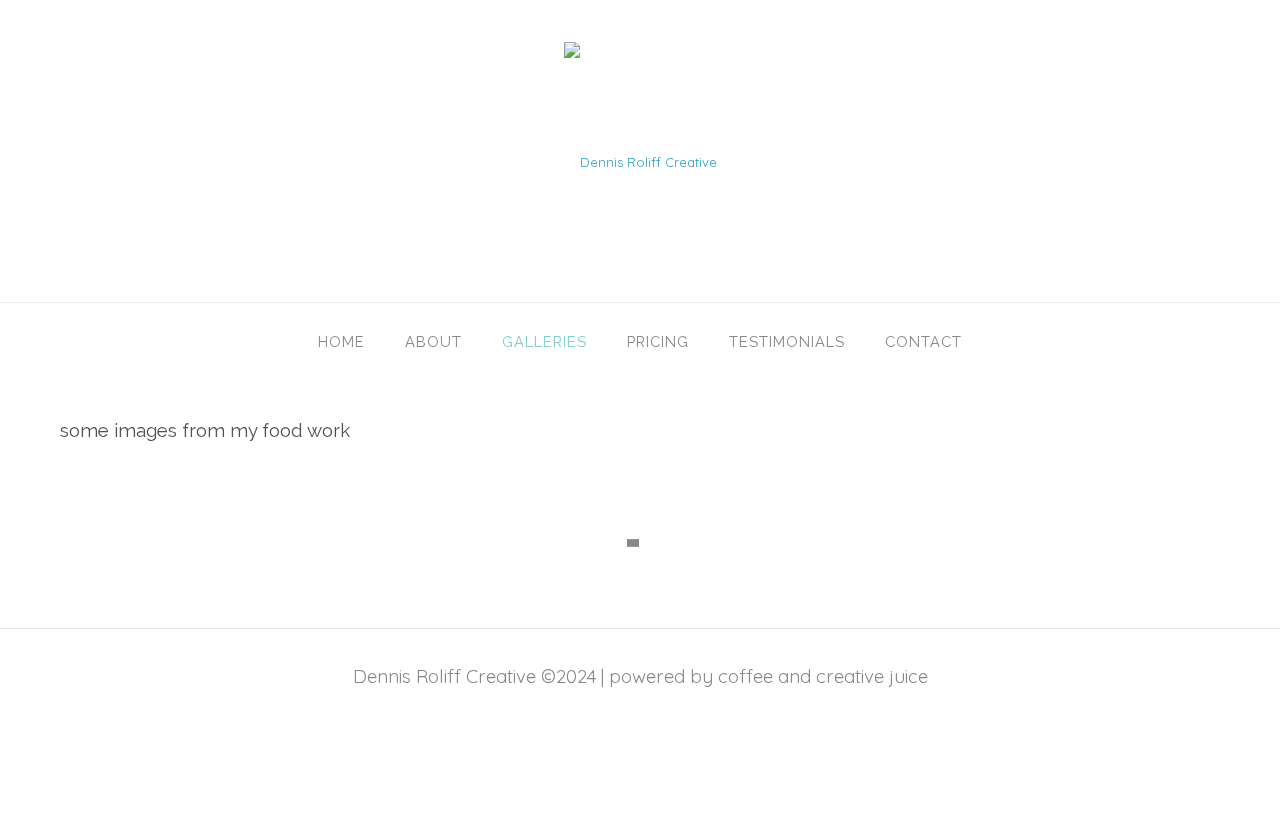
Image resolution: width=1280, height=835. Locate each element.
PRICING (658, 341)
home (341, 341)
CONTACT (923, 341)
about (433, 341)
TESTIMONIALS (787, 341)
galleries (544, 341)
